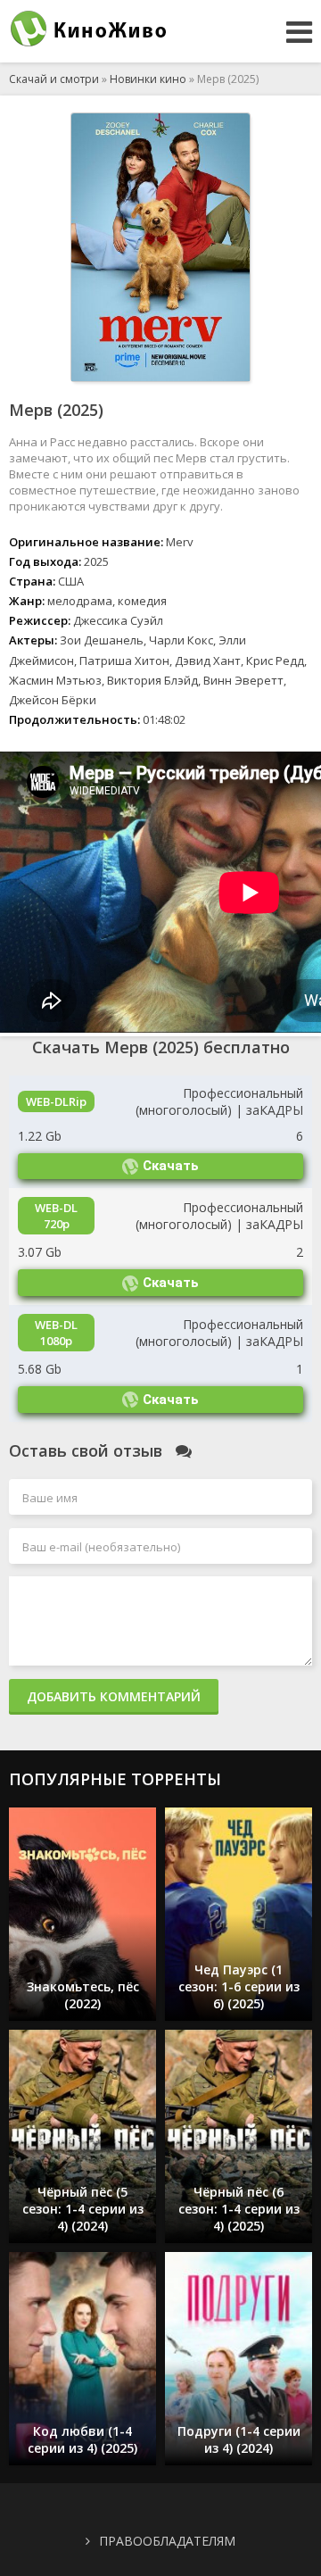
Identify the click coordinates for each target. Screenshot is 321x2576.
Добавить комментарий (114, 1696)
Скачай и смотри (54, 79)
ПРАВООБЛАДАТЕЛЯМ (167, 2541)
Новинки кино (148, 79)
